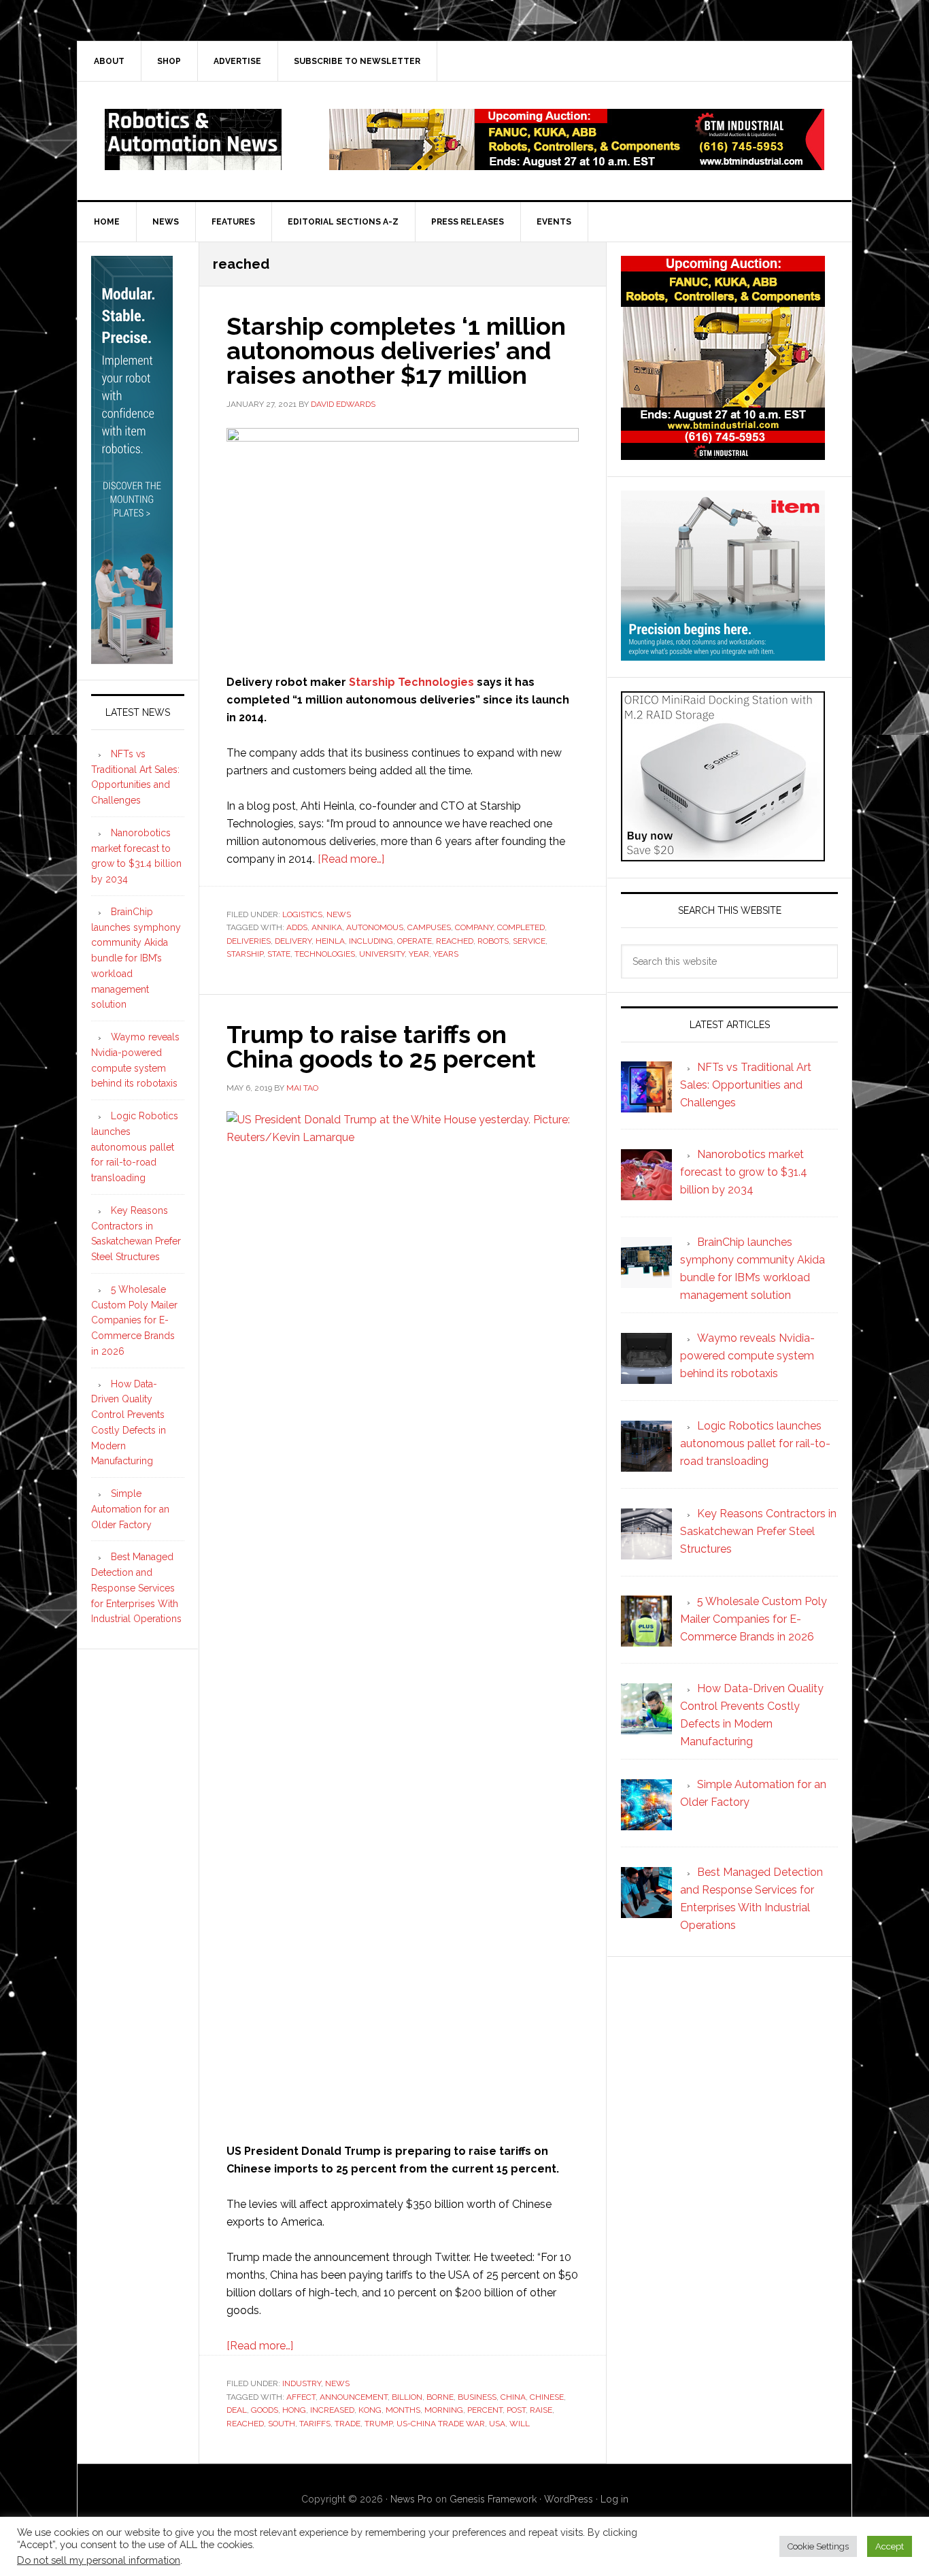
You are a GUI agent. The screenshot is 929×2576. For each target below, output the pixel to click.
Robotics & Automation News (193, 139)
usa (497, 2424)
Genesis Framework (493, 2499)
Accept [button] (890, 2546)
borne (440, 2397)
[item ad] (723, 654)
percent (485, 2410)
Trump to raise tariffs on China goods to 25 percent (381, 1046)
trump (378, 2424)
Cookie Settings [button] (818, 2546)
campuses (429, 927)
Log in (614, 2499)
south (282, 2424)
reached (455, 941)
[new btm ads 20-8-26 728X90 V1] (577, 164)
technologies (325, 954)
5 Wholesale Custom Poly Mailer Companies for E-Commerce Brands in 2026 (134, 1320)
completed (521, 927)
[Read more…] (351, 859)
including (371, 941)
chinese (547, 2397)
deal (237, 2410)
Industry (302, 2383)
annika (327, 927)
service (529, 941)
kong (370, 2410)
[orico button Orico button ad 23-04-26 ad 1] (723, 855)
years (446, 954)
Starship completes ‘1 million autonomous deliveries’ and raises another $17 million (396, 350)
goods (265, 2410)
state (279, 954)
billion (407, 2397)
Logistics (302, 914)
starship (245, 954)
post (516, 2410)
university (382, 954)
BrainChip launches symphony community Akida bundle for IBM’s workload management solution (136, 958)
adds (297, 927)
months (403, 2410)
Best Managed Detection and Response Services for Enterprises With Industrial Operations (136, 1588)
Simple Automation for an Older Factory (130, 1509)
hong (294, 2410)
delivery (293, 941)
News (339, 914)
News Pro (411, 2499)
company (474, 927)
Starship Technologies (411, 682)
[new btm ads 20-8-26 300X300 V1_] (723, 453)
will (520, 2424)
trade (348, 2424)
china (513, 2397)
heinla (330, 941)
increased (332, 2410)
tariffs (315, 2424)
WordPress (569, 2499)
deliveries (249, 941)
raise (541, 2410)
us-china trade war (441, 2424)
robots (493, 941)
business (477, 2397)
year (419, 954)
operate (415, 941)
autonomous (375, 927)
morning (444, 2410)
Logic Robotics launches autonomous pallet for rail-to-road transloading (135, 1147)
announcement (354, 2397)
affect (301, 2397)
